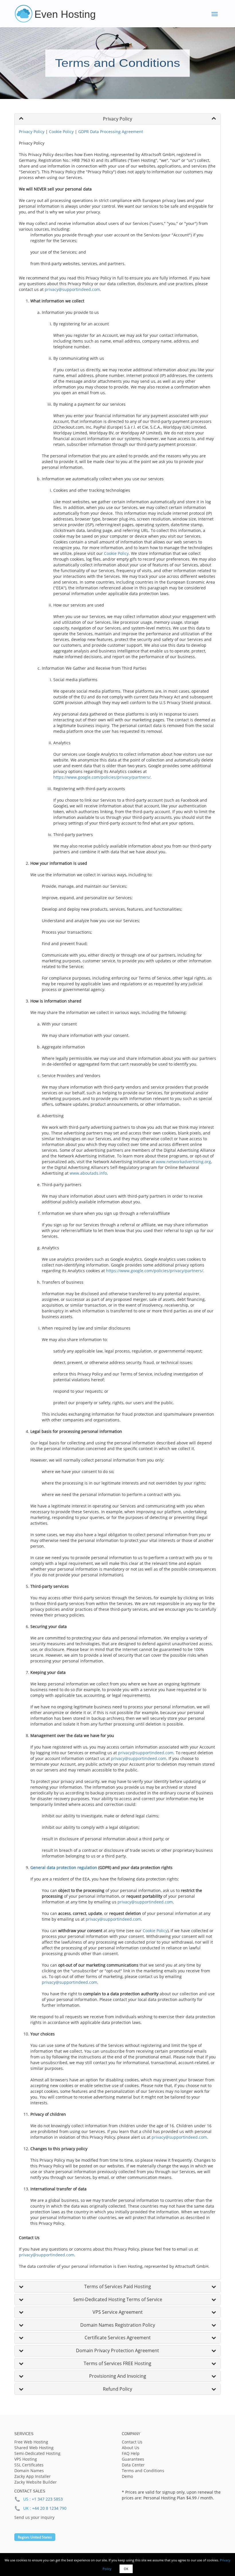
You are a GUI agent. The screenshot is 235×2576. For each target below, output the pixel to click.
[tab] (117, 119)
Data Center (133, 2465)
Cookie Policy (61, 132)
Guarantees (133, 2459)
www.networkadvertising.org (183, 1162)
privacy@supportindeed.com (72, 289)
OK (126, 2569)
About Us (131, 2448)
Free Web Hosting (31, 2442)
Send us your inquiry (34, 2517)
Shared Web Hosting (34, 2448)
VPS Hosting (26, 2459)
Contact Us (132, 2442)
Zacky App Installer (33, 2476)
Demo (127, 2476)
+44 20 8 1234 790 (49, 2508)
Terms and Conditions (143, 2471)
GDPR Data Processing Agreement (111, 132)
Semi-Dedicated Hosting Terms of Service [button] (118, 2299)
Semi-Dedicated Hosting (37, 2453)
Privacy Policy (32, 132)
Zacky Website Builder (36, 2482)
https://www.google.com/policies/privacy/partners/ (102, 777)
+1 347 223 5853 (47, 2499)
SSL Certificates (29, 2465)
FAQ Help (131, 2453)
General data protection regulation (64, 1867)
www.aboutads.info (88, 1173)
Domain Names (29, 2471)
